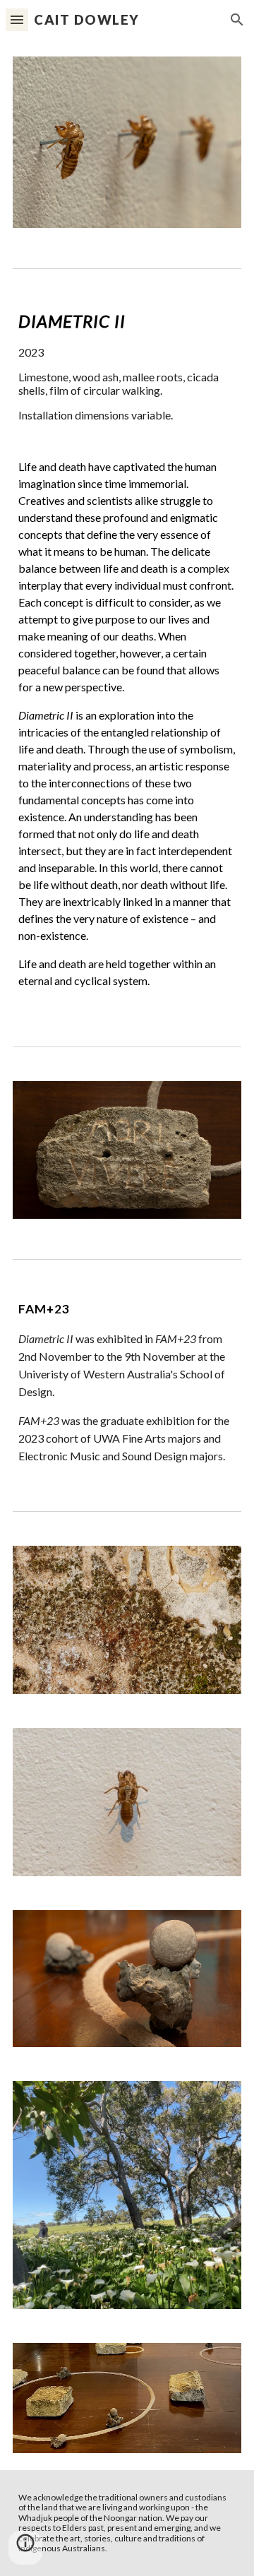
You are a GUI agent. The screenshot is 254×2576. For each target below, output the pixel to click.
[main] (127, 655)
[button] (17, 19)
